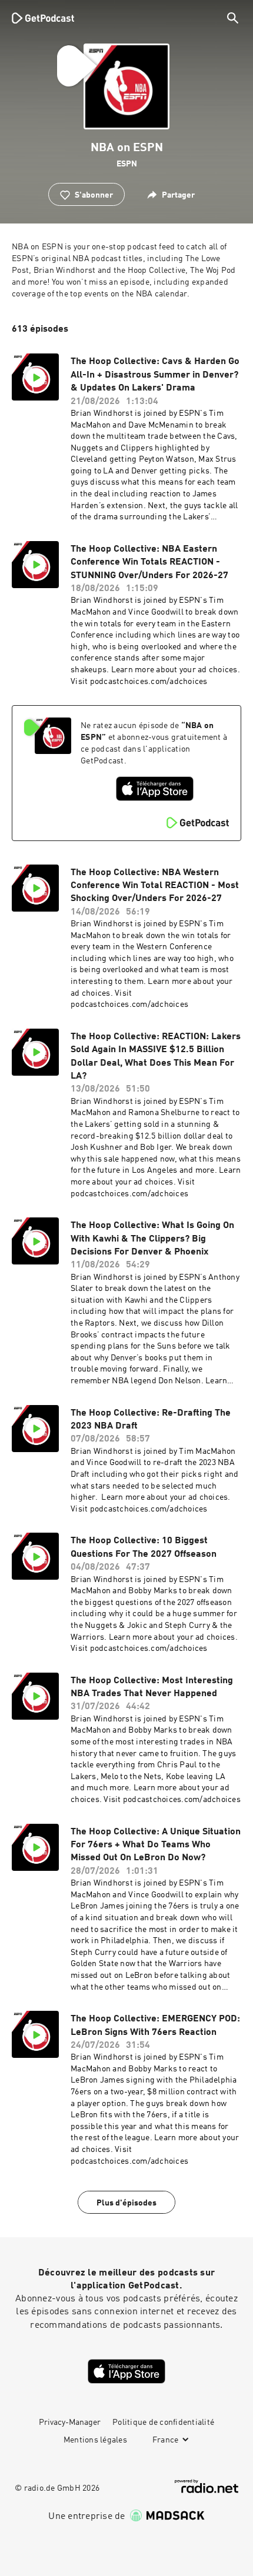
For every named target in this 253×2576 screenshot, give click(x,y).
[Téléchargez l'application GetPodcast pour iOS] (155, 789)
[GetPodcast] (43, 18)
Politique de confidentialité (163, 2422)
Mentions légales (95, 2440)
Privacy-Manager (70, 2422)
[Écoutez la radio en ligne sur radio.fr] (207, 2486)
